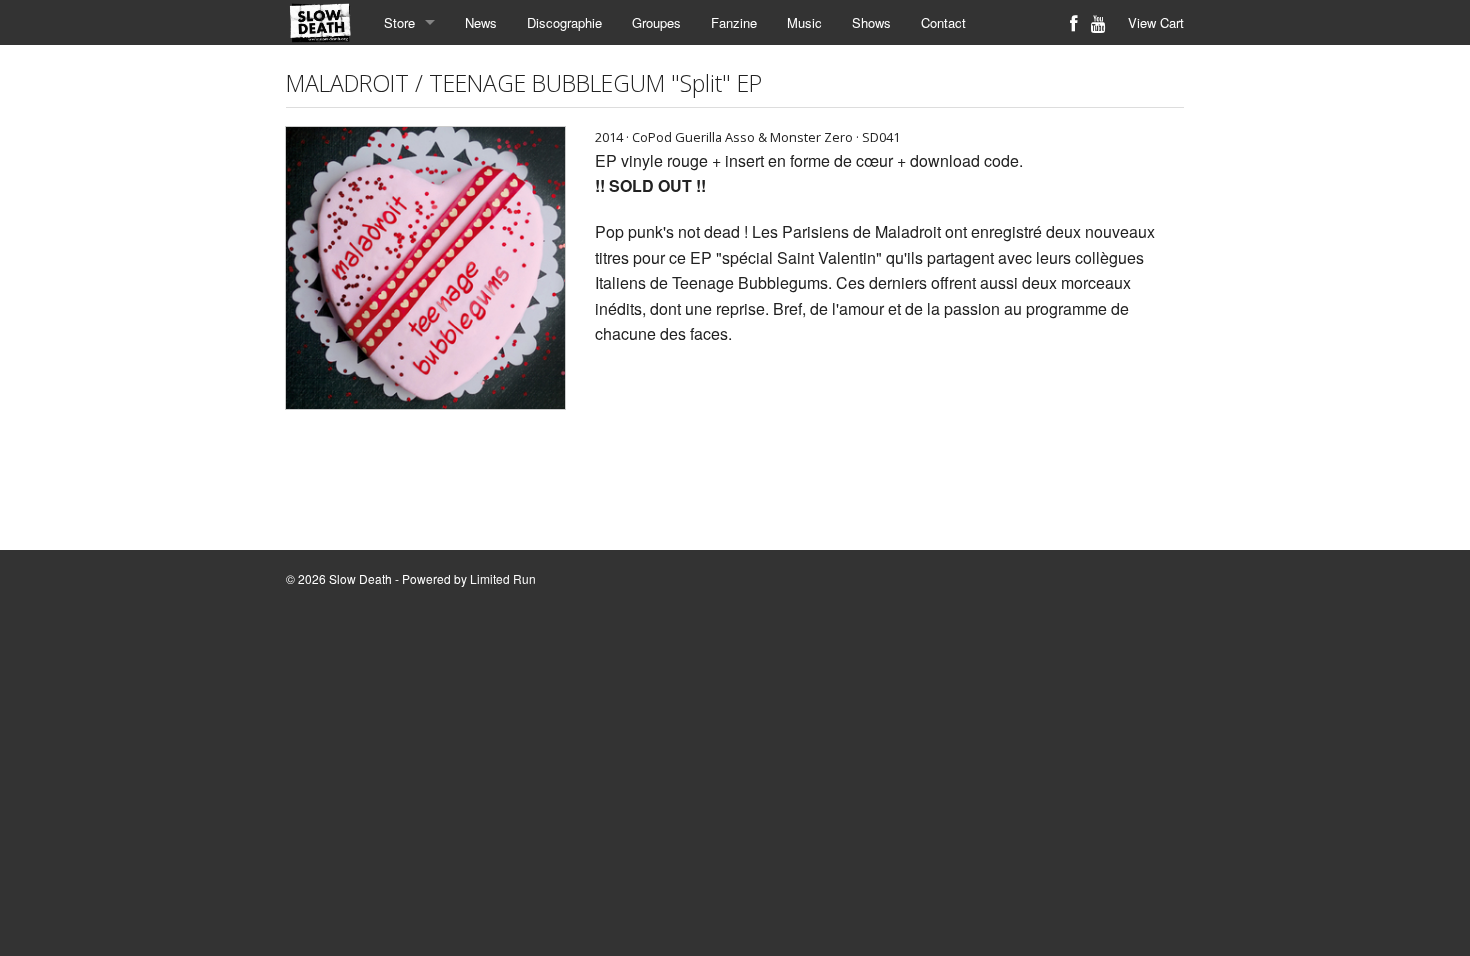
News (481, 22)
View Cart (1156, 22)
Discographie (564, 22)
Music (804, 22)
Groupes (656, 22)
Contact (943, 22)
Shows (871, 22)
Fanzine (734, 22)
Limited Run (503, 578)
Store (399, 22)
